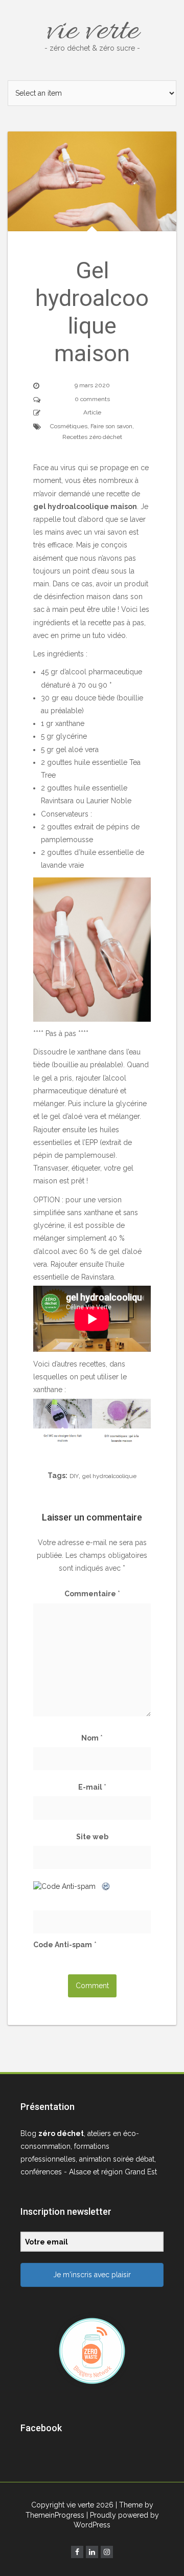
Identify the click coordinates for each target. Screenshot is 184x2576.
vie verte (92, 32)
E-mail (92, 1787)
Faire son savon (111, 426)
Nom (92, 1738)
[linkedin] (92, 2552)
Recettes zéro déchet (92, 437)
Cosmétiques (69, 426)
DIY (74, 1476)
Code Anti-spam (63, 1945)
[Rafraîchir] (106, 1886)
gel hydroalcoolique (109, 1476)
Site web (92, 1837)
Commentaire (92, 1594)
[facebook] (77, 2552)
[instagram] (107, 2552)
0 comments (92, 399)
